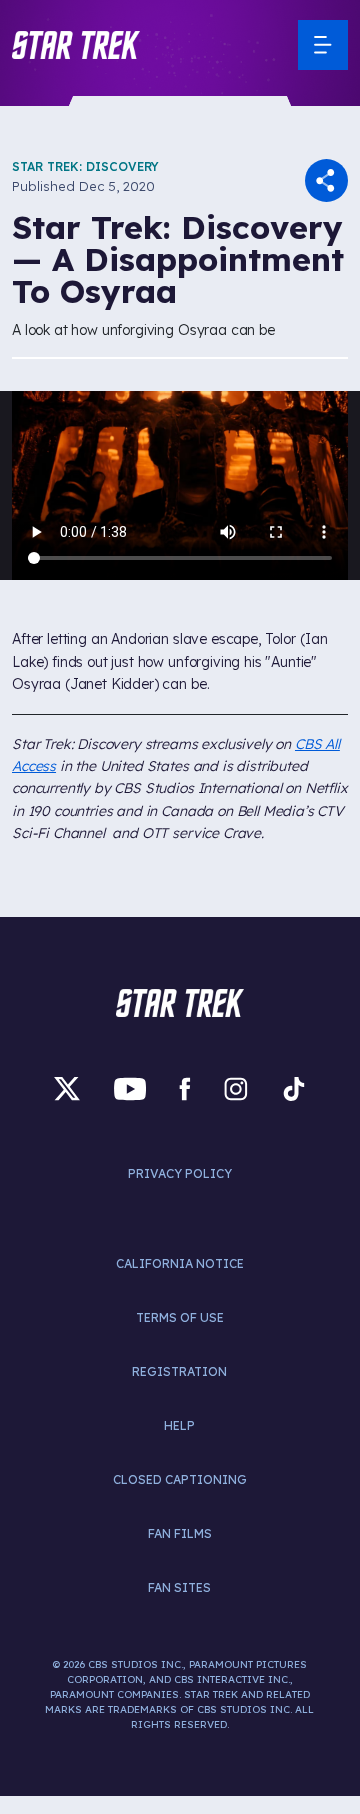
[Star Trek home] (180, 1003)
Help (179, 1425)
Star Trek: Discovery (85, 166)
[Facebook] (185, 1089)
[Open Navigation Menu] (323, 45)
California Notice (180, 1263)
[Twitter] (67, 1089)
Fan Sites (179, 1587)
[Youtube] (130, 1089)
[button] (76, 45)
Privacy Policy (180, 1173)
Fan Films (180, 1533)
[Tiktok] (294, 1089)
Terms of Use (180, 1317)
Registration (179, 1371)
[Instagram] (236, 1089)
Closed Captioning (180, 1479)
